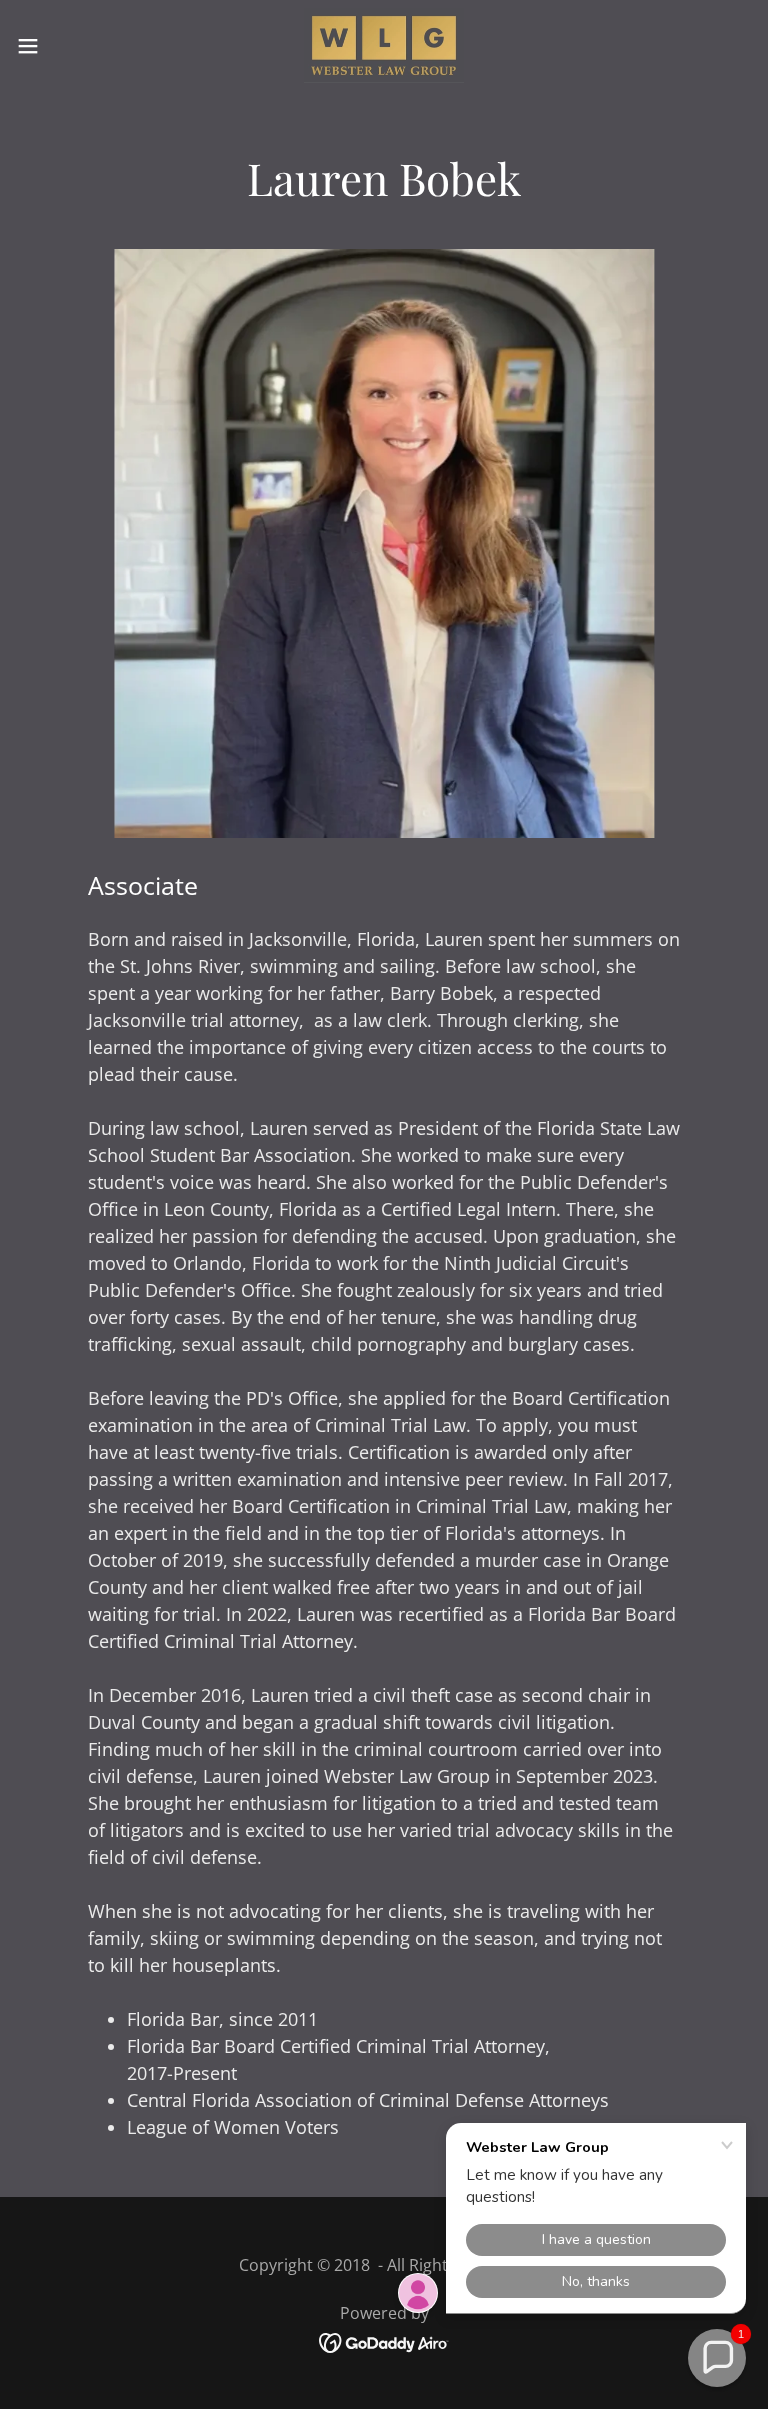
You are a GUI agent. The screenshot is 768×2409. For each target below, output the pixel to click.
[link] (383, 45)
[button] (64, 46)
